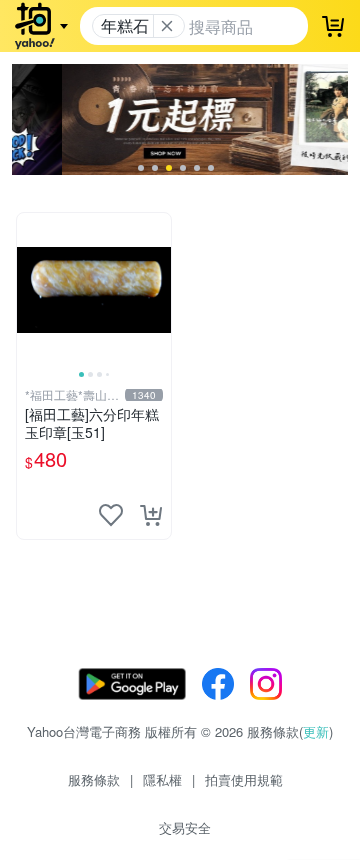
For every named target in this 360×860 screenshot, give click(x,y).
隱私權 (162, 779)
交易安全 (185, 827)
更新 (316, 731)
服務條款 (94, 779)
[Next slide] (158, 290)
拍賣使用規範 (244, 779)
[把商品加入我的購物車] (151, 515)
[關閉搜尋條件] (167, 26)
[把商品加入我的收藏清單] (111, 515)
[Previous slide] (30, 290)
